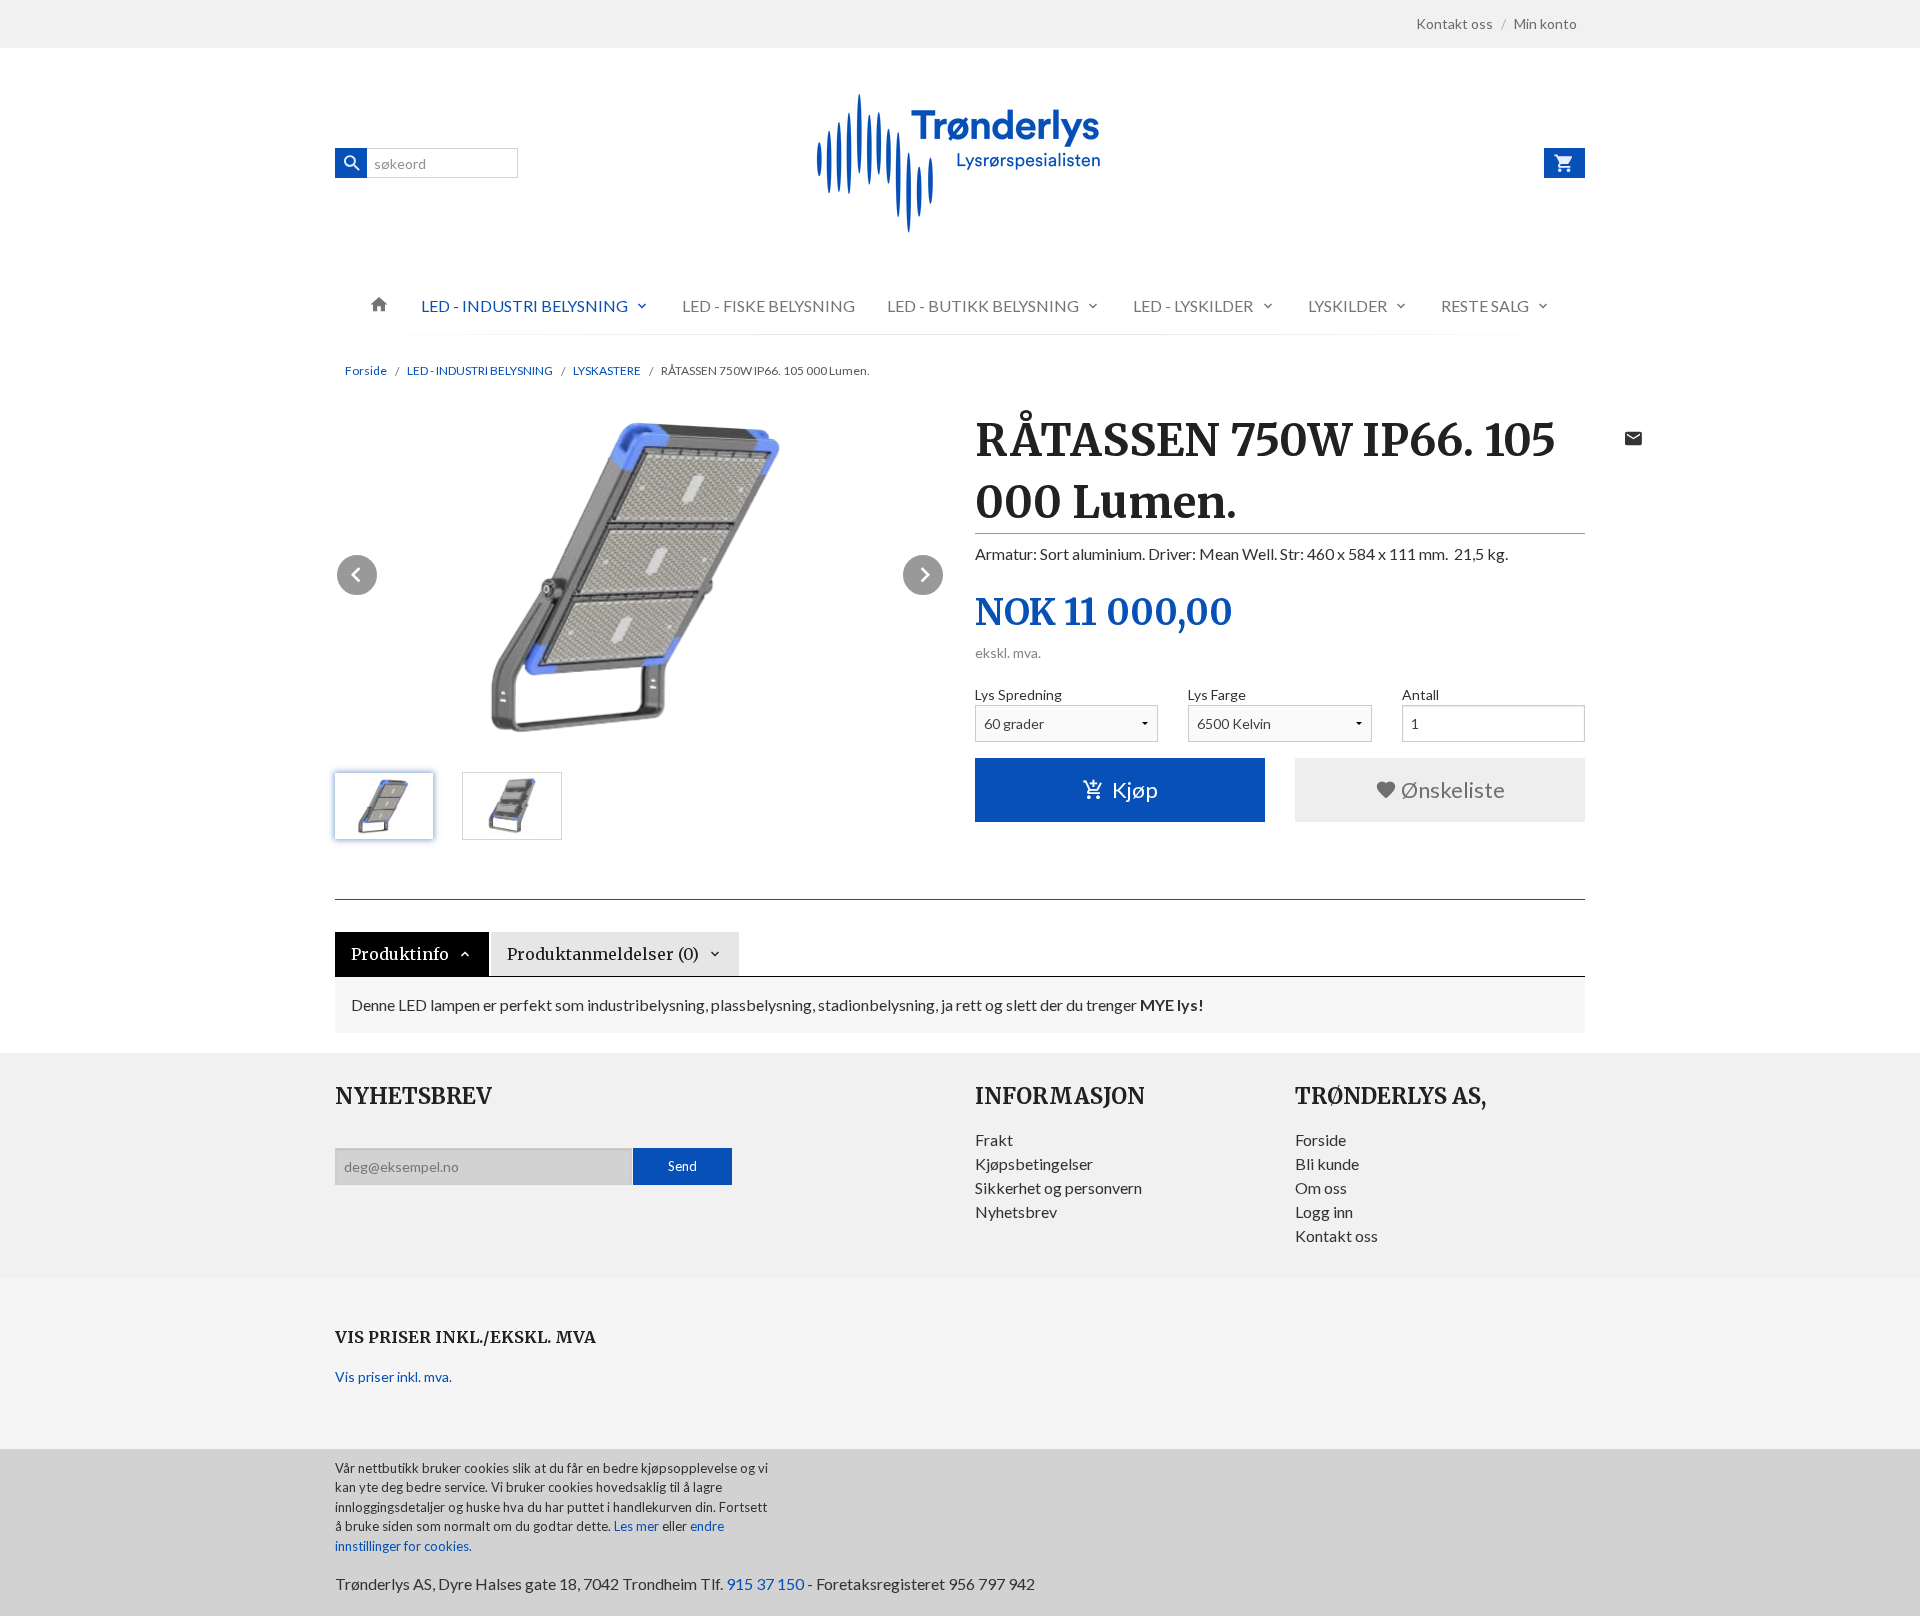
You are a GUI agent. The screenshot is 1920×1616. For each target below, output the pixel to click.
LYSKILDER (1347, 305)
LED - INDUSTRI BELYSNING (524, 305)
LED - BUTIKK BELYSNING (983, 305)
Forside (366, 370)
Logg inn (1324, 1211)
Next (944, 571)
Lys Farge (1217, 694)
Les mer (638, 1526)
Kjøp (1135, 789)
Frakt (994, 1139)
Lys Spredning (1018, 694)
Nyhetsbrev (1016, 1211)
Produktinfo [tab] (400, 954)
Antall (1420, 694)
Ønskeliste (1451, 789)
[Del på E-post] (1633, 438)
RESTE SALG (1485, 305)
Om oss (1321, 1187)
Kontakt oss (1336, 1235)
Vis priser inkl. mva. (393, 1376)
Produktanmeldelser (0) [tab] (603, 954)
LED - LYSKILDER (1193, 305)
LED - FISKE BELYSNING (768, 305)
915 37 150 (765, 1583)
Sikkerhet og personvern (1058, 1187)
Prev (378, 571)
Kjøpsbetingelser (1034, 1163)
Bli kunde (1327, 1163)
